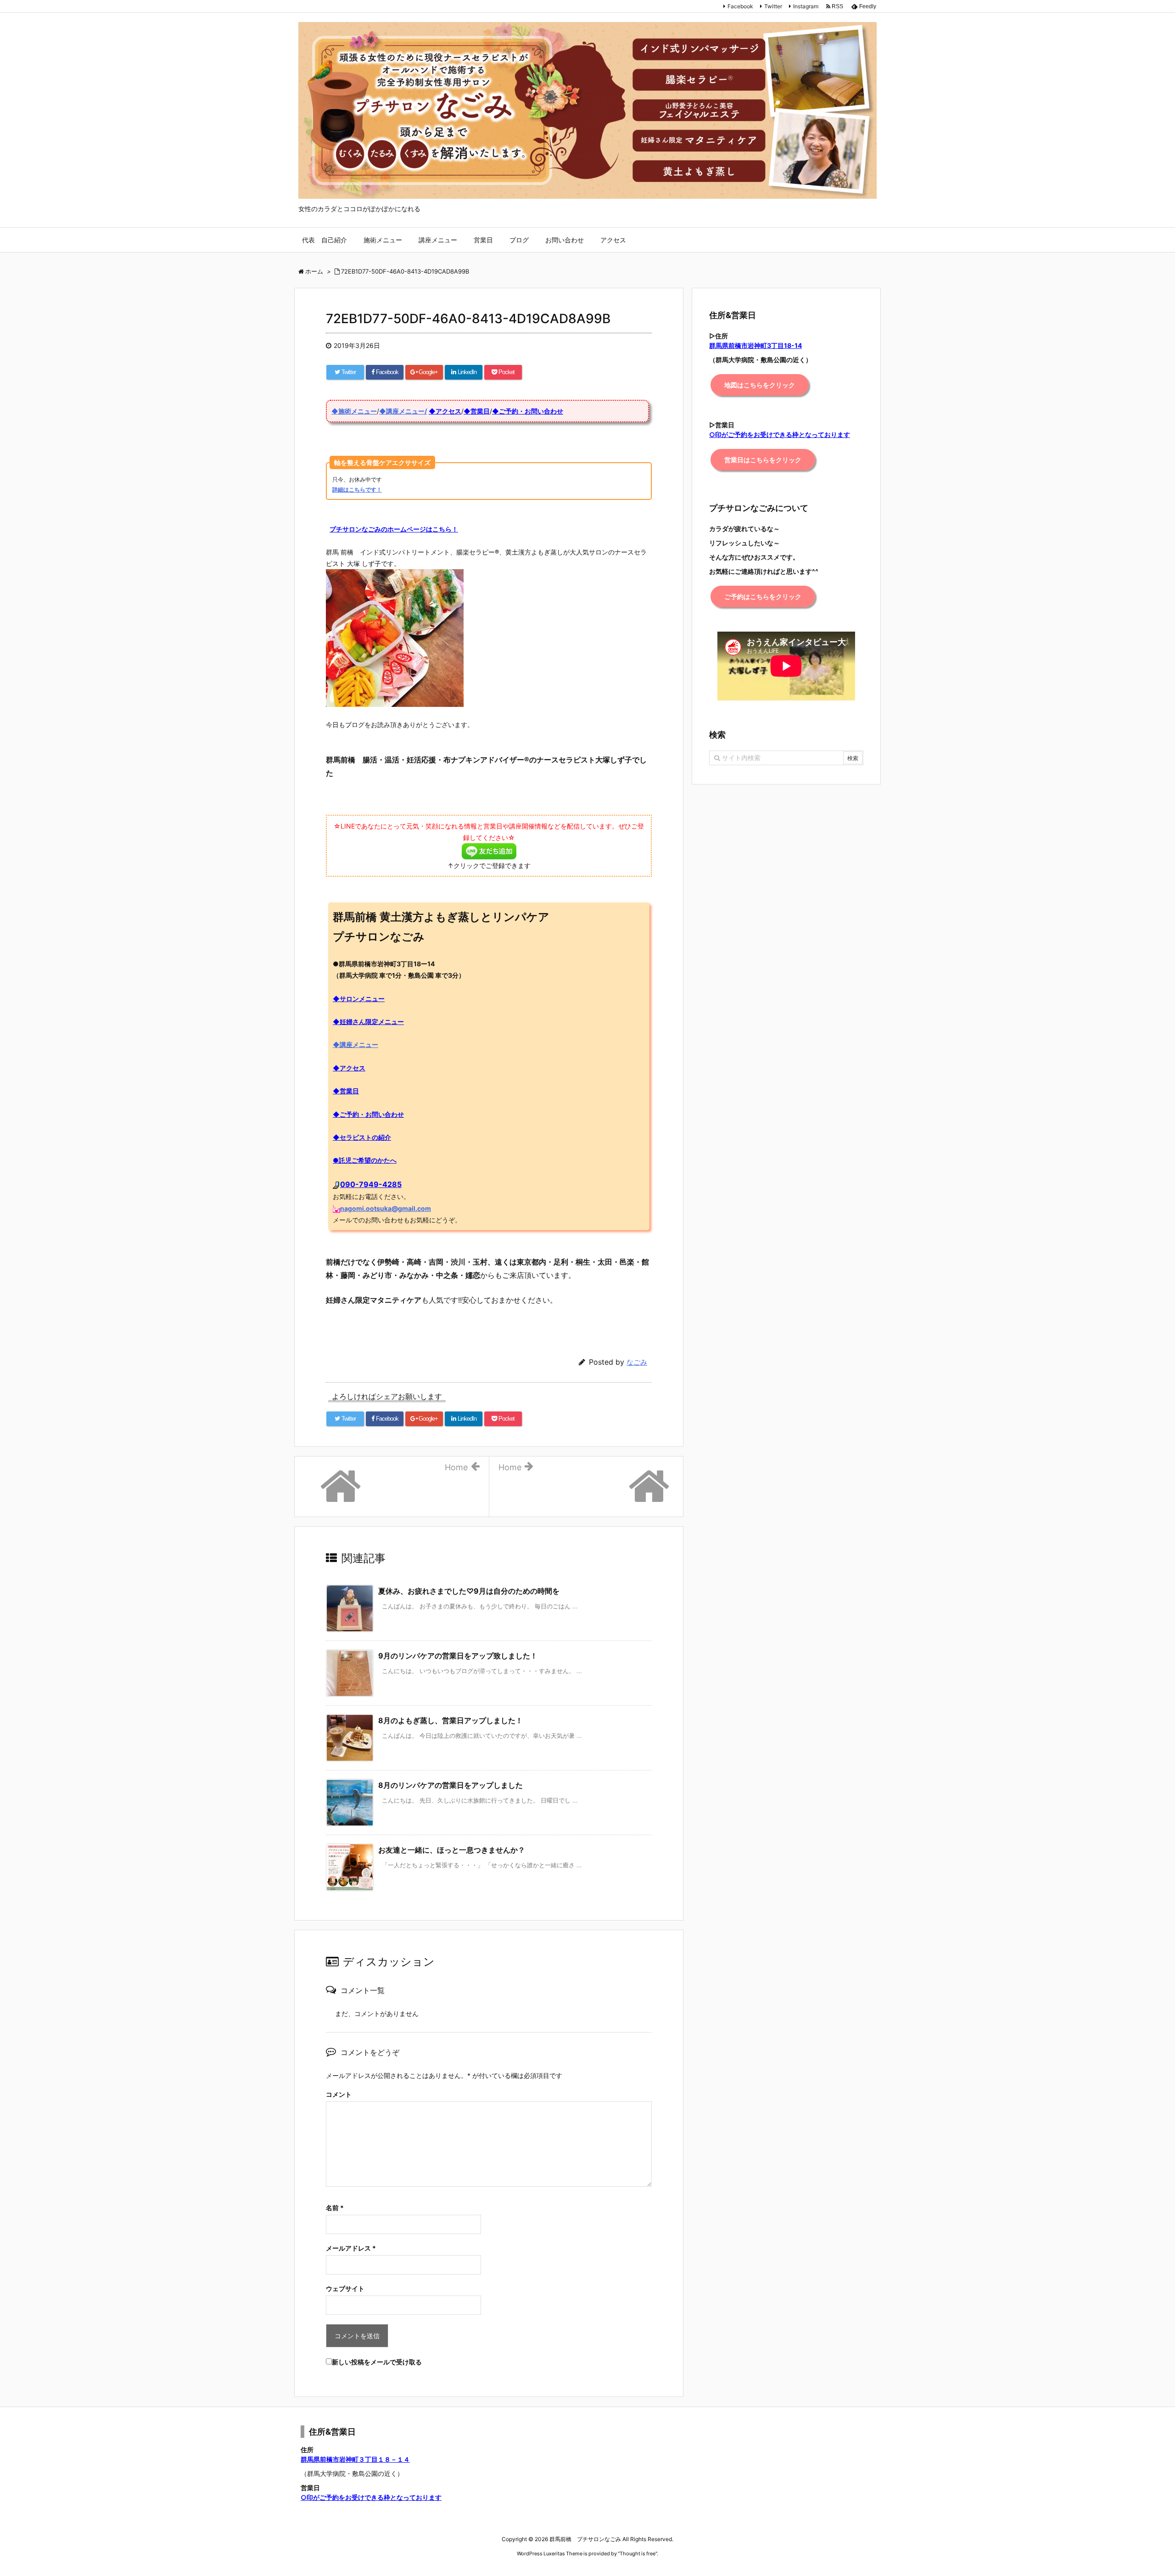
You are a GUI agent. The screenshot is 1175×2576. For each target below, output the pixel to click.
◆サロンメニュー (359, 999)
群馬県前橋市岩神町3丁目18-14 (755, 345)
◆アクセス (445, 411)
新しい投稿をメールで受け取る (377, 2362)
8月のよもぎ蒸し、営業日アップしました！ (450, 1720)
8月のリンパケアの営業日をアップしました (450, 1785)
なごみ (637, 1362)
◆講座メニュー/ (403, 411)
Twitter (773, 6)
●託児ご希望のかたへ (365, 1160)
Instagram (806, 6)
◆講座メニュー (355, 1044)
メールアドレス (351, 2248)
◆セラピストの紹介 (362, 1137)
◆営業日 (477, 411)
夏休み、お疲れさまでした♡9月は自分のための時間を (469, 1591)
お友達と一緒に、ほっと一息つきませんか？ (452, 1850)
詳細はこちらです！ (357, 490)
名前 (335, 2208)
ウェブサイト (345, 2288)
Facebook (740, 6)
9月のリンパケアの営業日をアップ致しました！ (458, 1656)
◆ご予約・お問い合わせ (528, 411)
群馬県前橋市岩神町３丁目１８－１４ (355, 2459)
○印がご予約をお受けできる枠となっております (371, 2497)
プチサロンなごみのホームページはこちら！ (394, 529)
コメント (339, 2094)
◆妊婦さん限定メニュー (368, 1022)
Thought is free (638, 2554)
